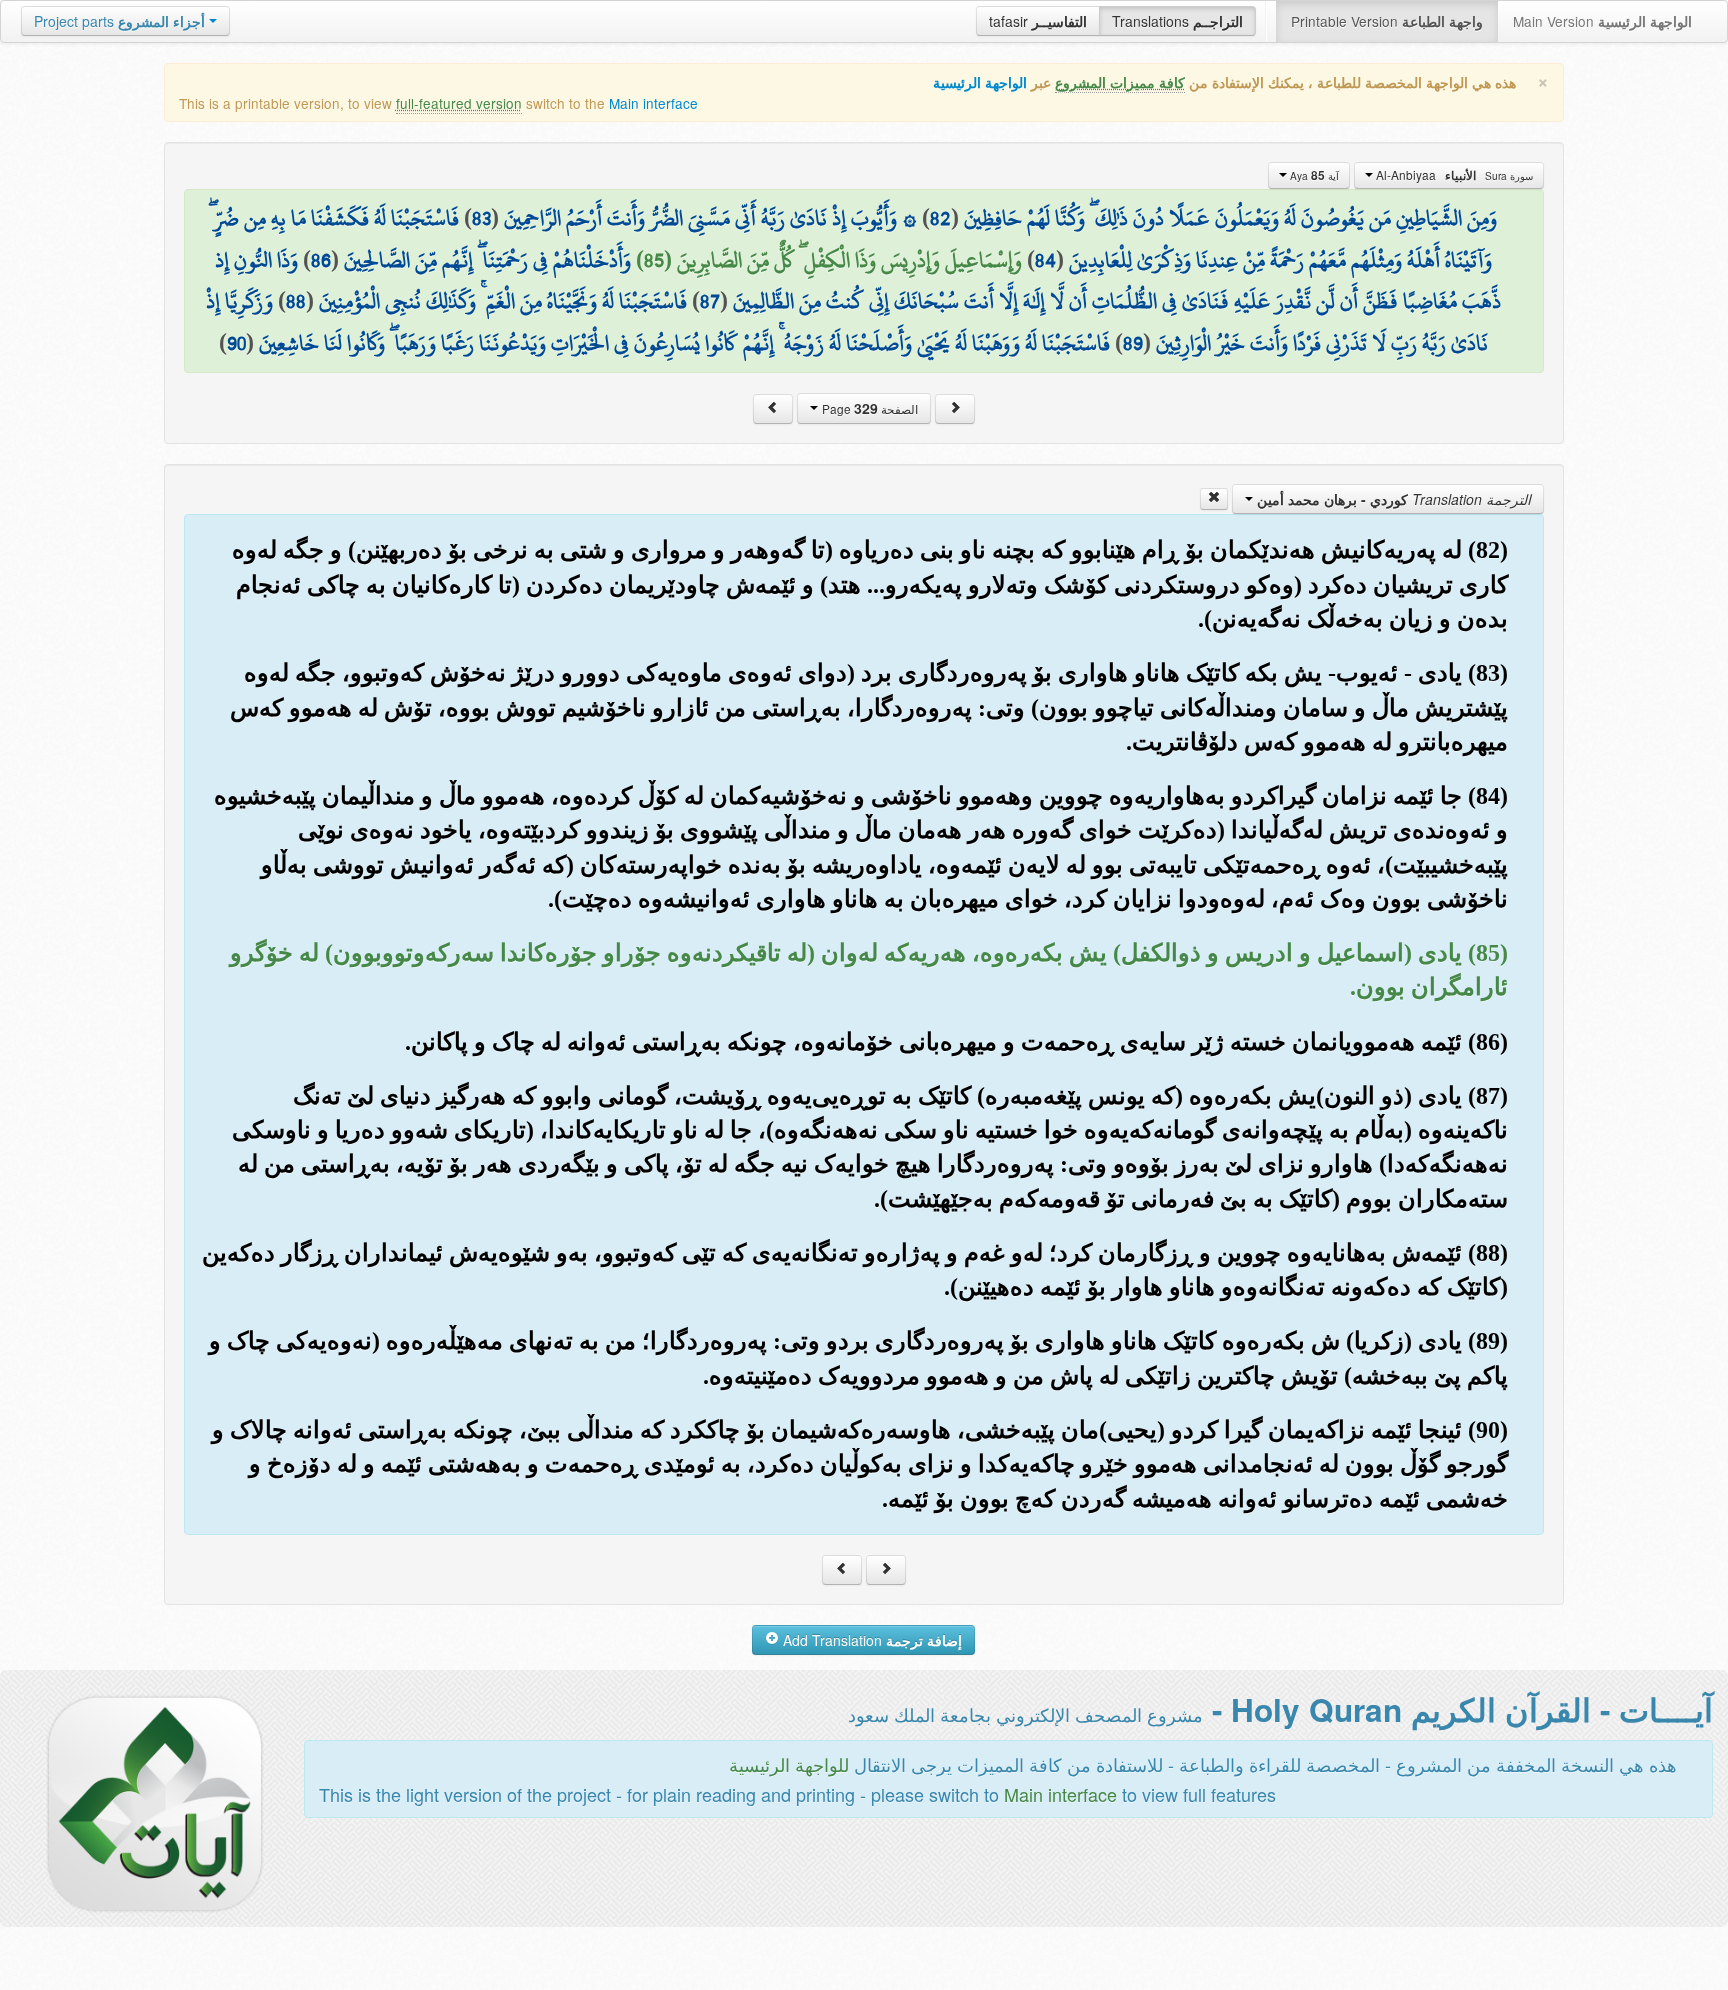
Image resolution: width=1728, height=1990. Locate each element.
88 (296, 301)
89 (1133, 343)
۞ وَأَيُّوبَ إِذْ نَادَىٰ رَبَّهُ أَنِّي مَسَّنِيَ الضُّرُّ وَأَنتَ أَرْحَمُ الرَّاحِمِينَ (710, 218)
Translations (1177, 21)
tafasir (1038, 21)
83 (481, 218)
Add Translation (870, 1640)
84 (1045, 260)
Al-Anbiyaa (1453, 175)
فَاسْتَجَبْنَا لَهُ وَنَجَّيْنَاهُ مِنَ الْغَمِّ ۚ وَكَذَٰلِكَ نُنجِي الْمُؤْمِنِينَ (503, 301)
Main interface (653, 103)
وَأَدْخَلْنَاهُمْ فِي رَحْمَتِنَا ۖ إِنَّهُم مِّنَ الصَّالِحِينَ (487, 260)
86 (321, 260)
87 (710, 301)
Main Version (1602, 21)
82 (940, 218)
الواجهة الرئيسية (980, 82)
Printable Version (1387, 21)
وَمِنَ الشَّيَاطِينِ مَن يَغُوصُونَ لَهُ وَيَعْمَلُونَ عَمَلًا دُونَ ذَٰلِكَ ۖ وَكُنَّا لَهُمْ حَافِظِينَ (1230, 218)
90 (236, 343)
